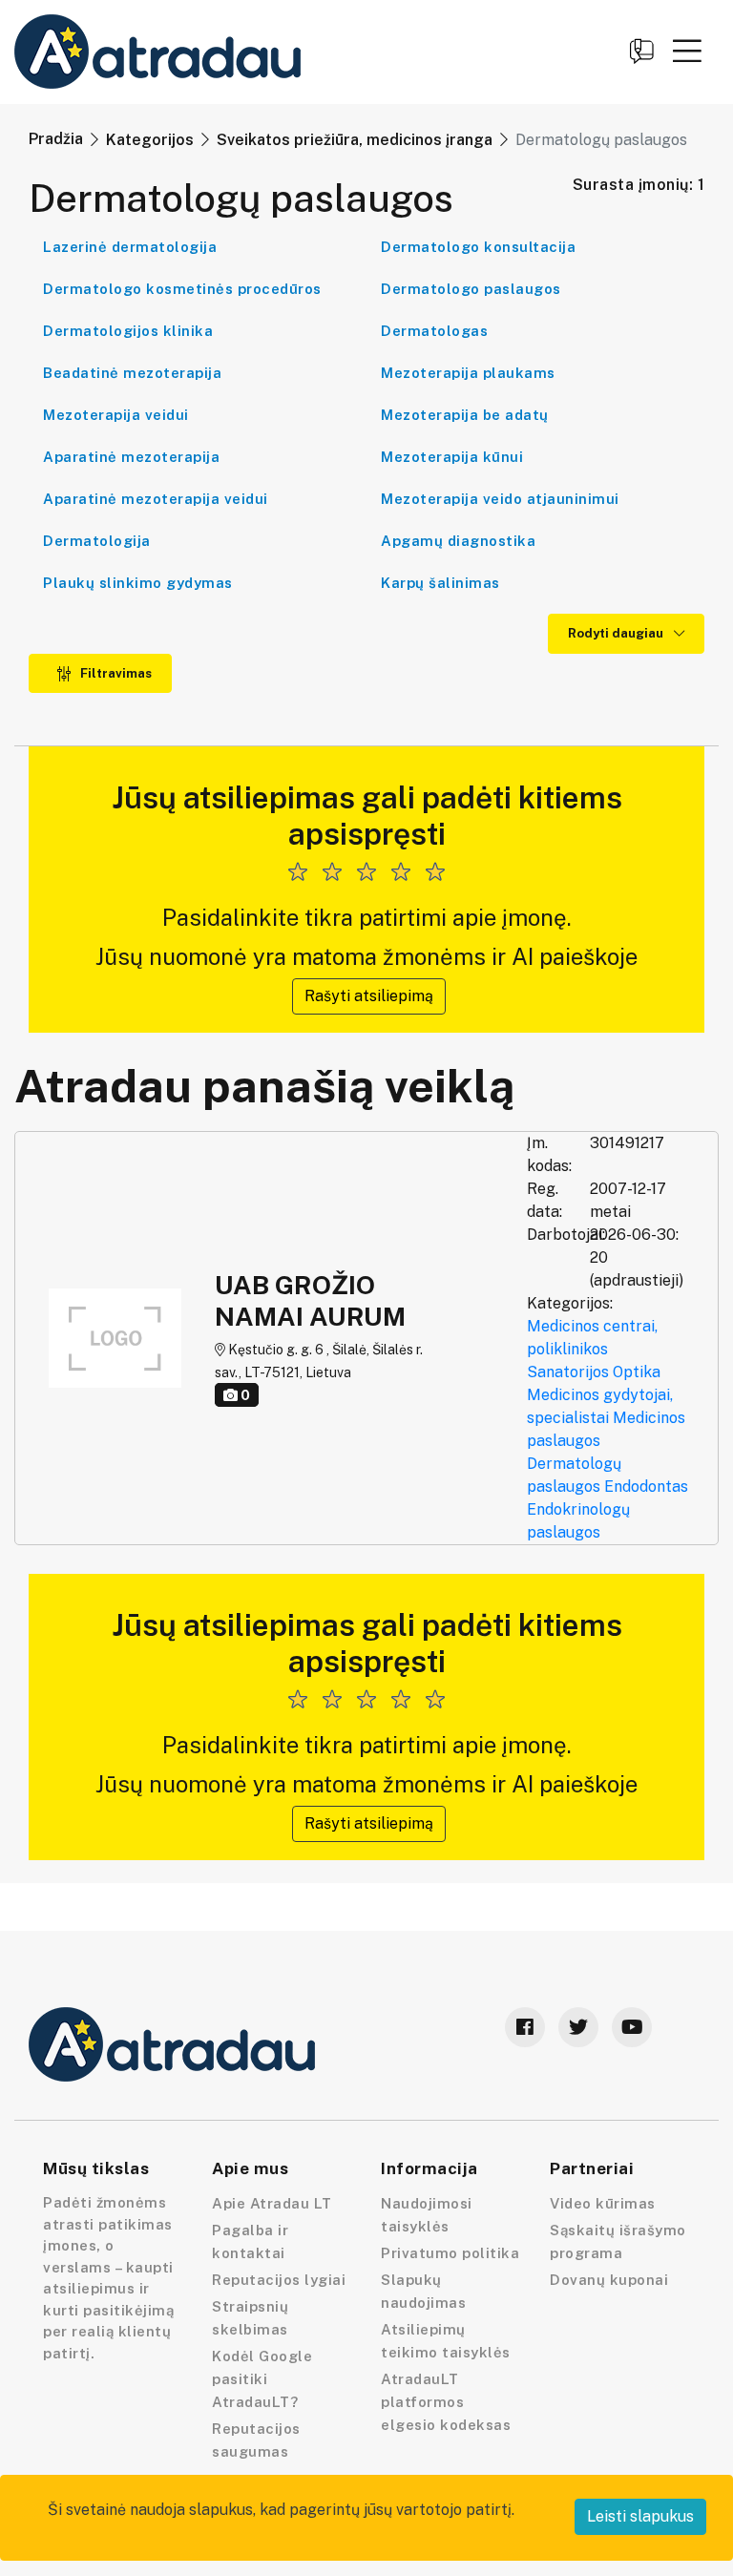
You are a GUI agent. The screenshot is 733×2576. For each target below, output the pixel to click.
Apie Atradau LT (272, 2203)
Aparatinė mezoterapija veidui (156, 499)
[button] (687, 51)
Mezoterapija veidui (116, 415)
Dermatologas (434, 331)
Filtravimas (115, 673)
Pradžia (56, 139)
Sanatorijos (568, 1372)
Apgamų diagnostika (458, 541)
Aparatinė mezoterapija (131, 457)
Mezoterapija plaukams (468, 373)
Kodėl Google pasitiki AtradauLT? (262, 2379)
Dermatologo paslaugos (471, 289)
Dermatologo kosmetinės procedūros (182, 289)
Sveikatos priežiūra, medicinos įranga (355, 140)
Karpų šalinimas (440, 583)
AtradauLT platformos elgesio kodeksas (446, 2402)
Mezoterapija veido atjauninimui (500, 499)
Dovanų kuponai (609, 2280)
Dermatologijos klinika (128, 331)
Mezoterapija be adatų (465, 415)
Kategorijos (150, 140)
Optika (637, 1372)
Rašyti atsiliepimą (369, 996)
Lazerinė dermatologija (130, 247)
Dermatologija (97, 541)
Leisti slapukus (640, 2516)
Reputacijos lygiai (279, 2280)
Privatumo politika (450, 2253)
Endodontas (646, 1487)
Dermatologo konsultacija (478, 247)
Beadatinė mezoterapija (132, 373)
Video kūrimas (603, 2203)
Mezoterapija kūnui (452, 457)
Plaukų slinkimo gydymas (138, 583)
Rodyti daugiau (617, 633)
